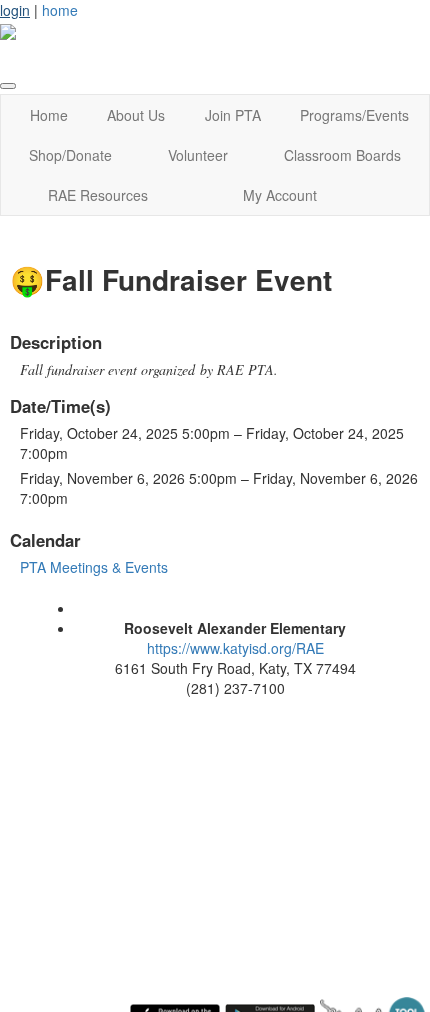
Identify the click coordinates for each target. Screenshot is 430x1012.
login (15, 10)
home (60, 10)
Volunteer (198, 155)
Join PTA (233, 115)
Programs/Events (354, 115)
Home (49, 115)
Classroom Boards (342, 155)
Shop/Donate (70, 155)
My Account (280, 195)
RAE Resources (98, 195)
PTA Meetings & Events (94, 567)
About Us (136, 115)
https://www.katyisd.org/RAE (235, 648)
